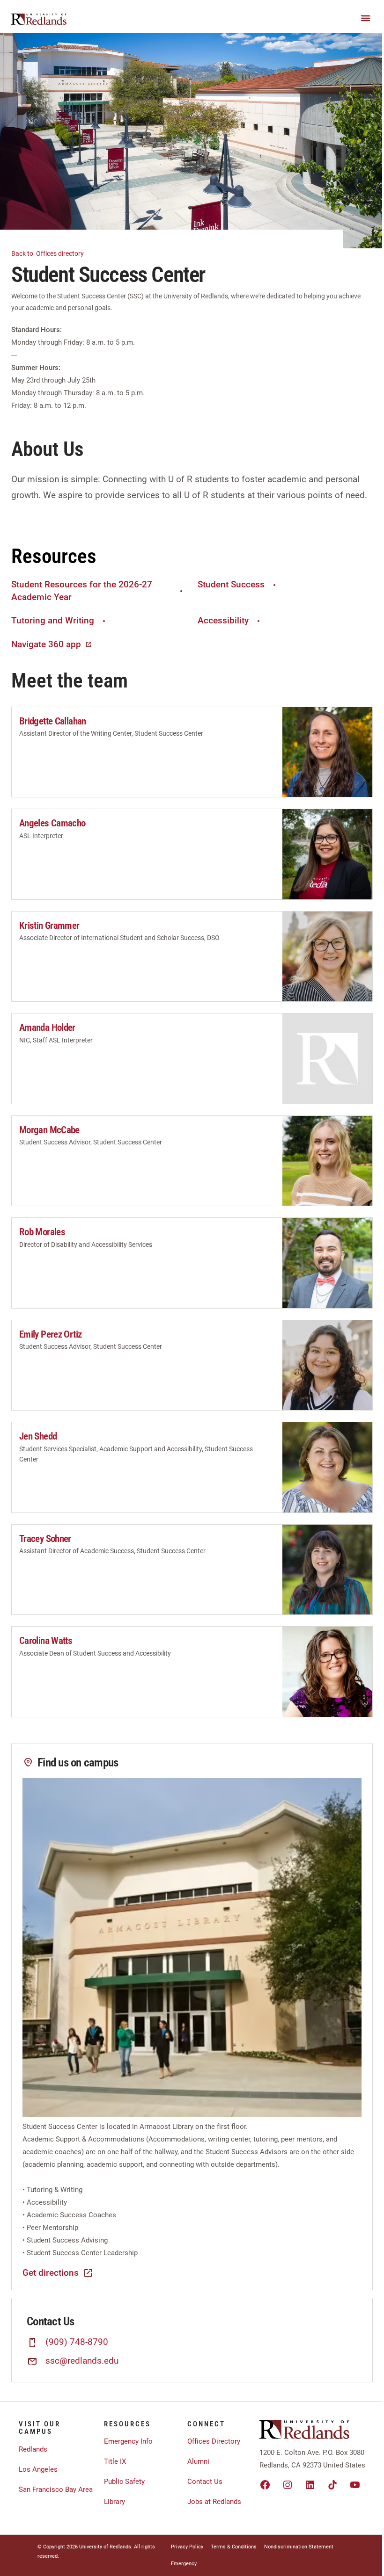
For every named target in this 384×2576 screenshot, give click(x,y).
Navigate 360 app (46, 644)
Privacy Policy (187, 2547)
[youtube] (355, 2485)
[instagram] (288, 2485)
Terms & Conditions (234, 2547)
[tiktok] (332, 2485)
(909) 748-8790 (77, 2342)
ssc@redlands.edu (82, 2361)
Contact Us (205, 2482)
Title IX (115, 2461)
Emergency (184, 2564)
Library (114, 2502)
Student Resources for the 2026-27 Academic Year (82, 591)
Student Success (231, 584)
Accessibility (223, 620)
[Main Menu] (366, 18)
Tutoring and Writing (53, 620)
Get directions (51, 2273)
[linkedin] (310, 2485)
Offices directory (48, 253)
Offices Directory (214, 2441)
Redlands (33, 2449)
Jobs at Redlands (214, 2502)
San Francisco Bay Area (56, 2489)
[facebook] (265, 2485)
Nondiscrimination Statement (299, 2547)
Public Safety (124, 2482)
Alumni (198, 2461)
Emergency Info (128, 2441)
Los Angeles (38, 2469)
